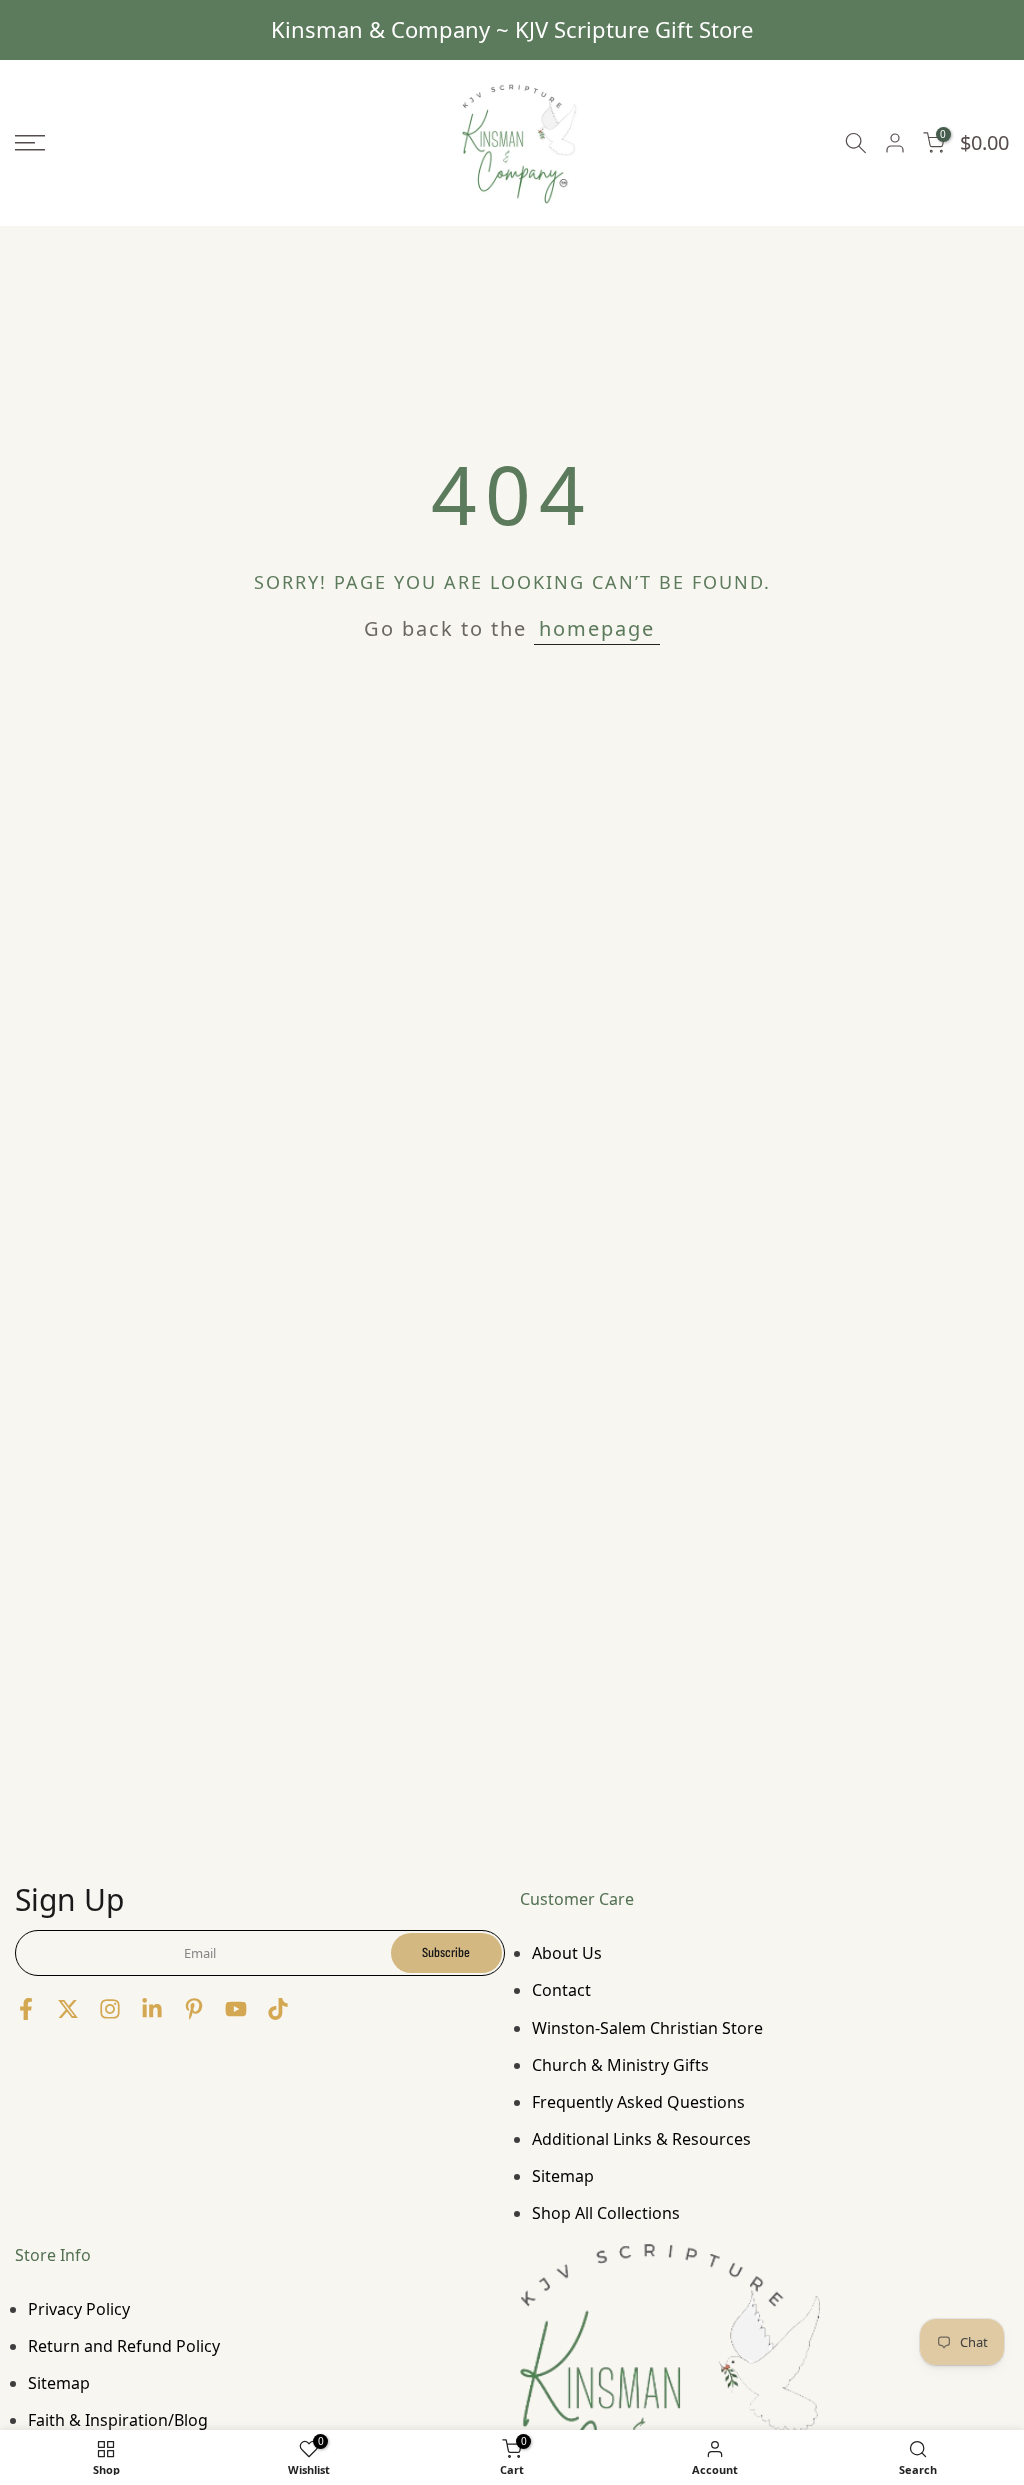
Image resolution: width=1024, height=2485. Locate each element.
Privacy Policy (79, 2309)
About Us (567, 1953)
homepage (597, 628)
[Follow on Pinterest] (194, 2008)
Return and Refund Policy (124, 2346)
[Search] (856, 143)
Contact (561, 1990)
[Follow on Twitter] (68, 2008)
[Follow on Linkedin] (152, 2008)
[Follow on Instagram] (110, 2008)
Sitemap (563, 2176)
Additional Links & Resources (641, 2139)
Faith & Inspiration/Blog (118, 2420)
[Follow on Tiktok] (278, 2008)
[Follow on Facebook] (26, 2008)
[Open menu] (170, 143)
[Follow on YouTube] (236, 2008)
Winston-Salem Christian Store (647, 2028)
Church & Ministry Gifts (620, 2065)
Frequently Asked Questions (638, 2102)
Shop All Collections (606, 2213)
